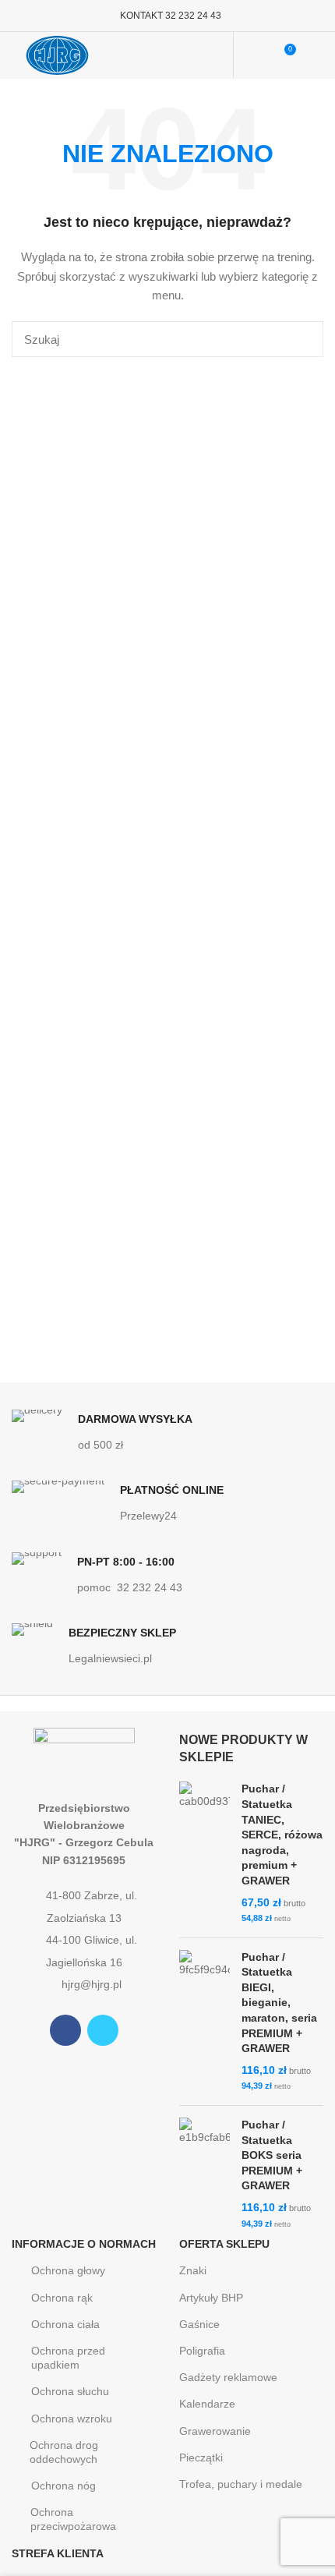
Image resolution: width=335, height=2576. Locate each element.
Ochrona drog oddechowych (64, 2452)
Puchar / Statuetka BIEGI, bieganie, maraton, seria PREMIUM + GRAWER (279, 2003)
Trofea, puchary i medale (241, 2484)
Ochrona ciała (65, 2324)
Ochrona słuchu (70, 2391)
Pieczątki (201, 2457)
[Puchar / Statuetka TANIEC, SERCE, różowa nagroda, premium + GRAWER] (205, 1853)
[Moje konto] (255, 55)
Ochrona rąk (62, 2298)
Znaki (193, 2270)
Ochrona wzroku (72, 2419)
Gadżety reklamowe (228, 2377)
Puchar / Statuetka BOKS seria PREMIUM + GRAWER (272, 2155)
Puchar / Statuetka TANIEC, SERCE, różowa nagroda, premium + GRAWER (282, 1835)
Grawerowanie (215, 2431)
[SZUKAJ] (302, 339)
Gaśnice (199, 2324)
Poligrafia (202, 2351)
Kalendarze (207, 2404)
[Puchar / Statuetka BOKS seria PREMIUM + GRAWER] (205, 2174)
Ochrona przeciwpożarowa (73, 2519)
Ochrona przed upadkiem (68, 2358)
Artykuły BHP (211, 2298)
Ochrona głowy (68, 2270)
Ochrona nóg (63, 2486)
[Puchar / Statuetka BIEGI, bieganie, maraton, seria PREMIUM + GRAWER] (205, 2022)
